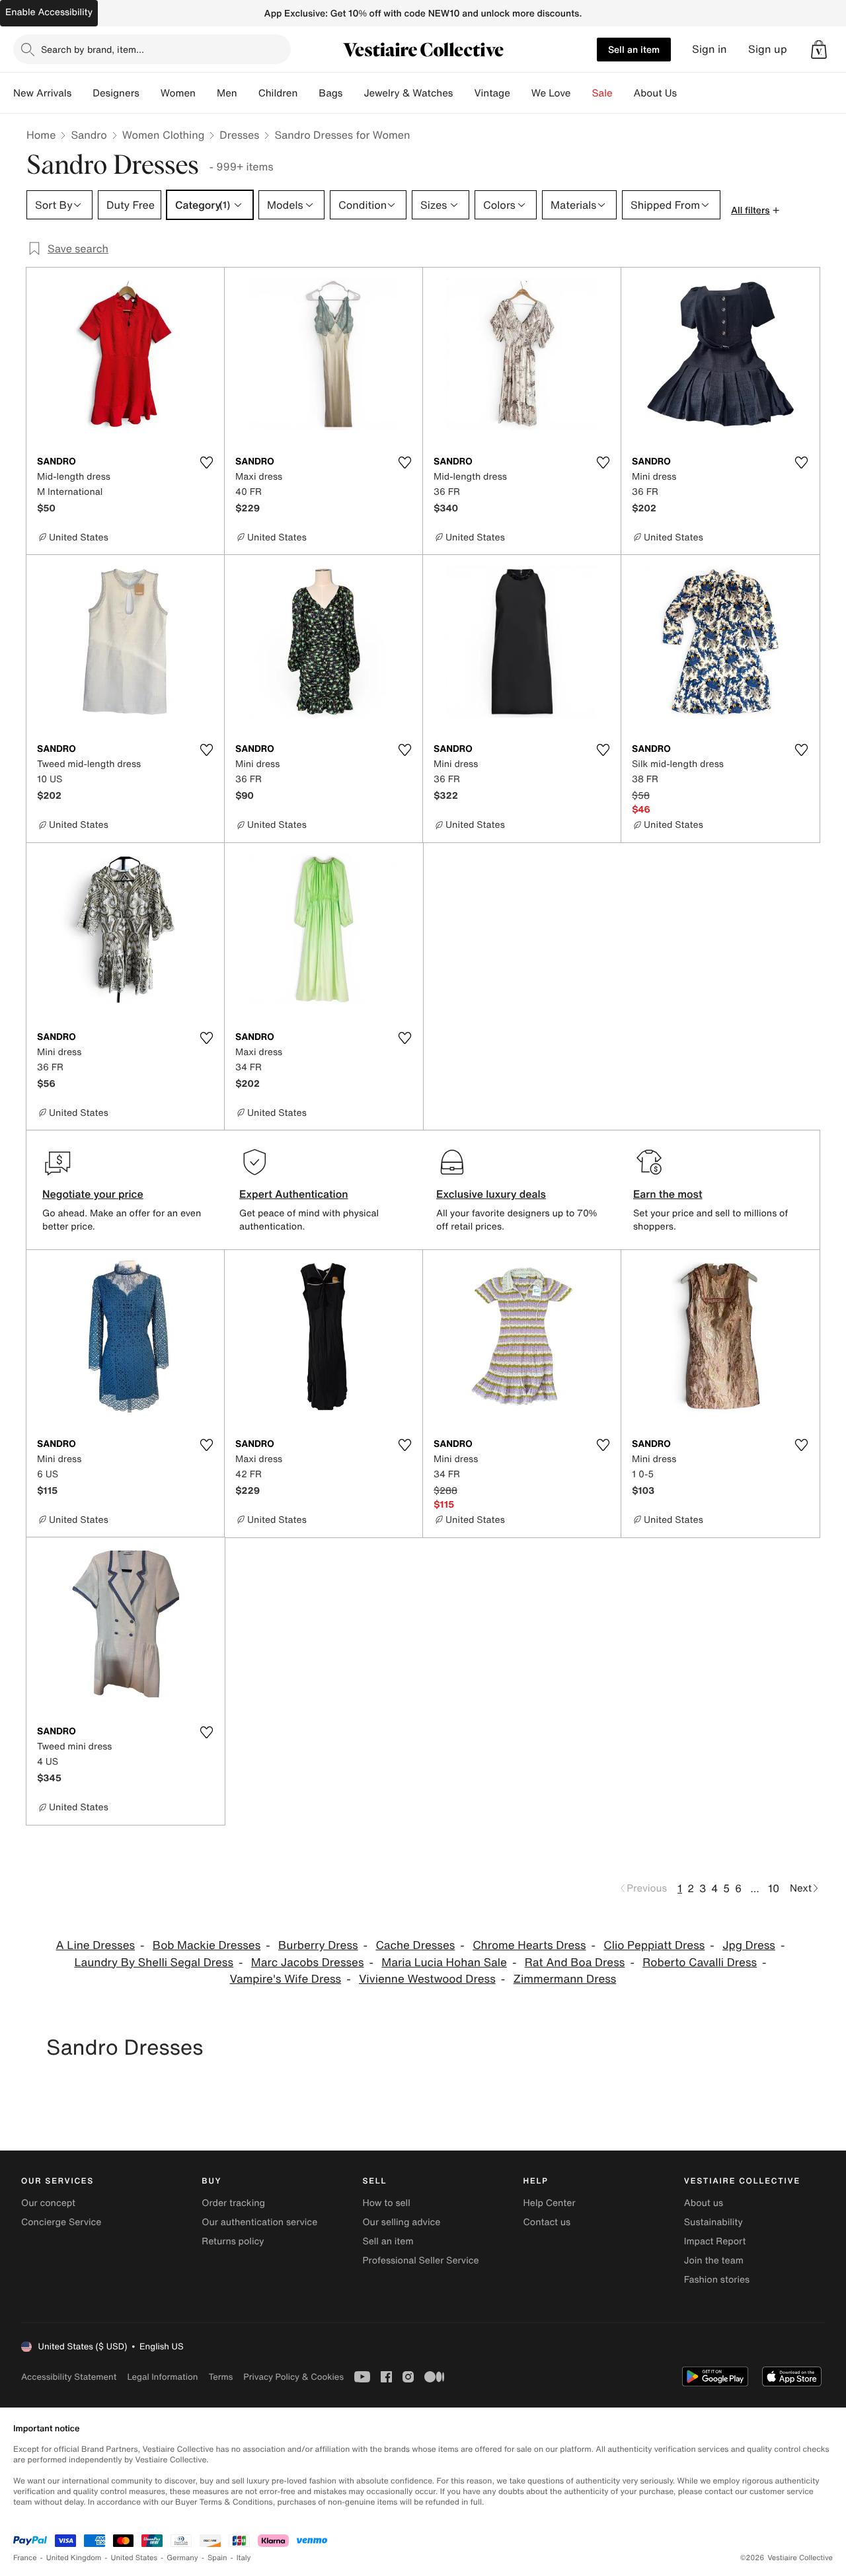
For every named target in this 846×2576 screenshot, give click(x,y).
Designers (116, 93)
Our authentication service (259, 2222)
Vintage (492, 93)
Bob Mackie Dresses (207, 1945)
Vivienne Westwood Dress (427, 1979)
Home (41, 135)
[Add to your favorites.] (206, 462)
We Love (551, 93)
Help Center (550, 2203)
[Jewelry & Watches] (463, 93)
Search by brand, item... (93, 49)
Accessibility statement (69, 2377)
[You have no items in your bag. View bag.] (819, 50)
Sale (602, 93)
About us (704, 2203)
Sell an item (634, 49)
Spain (217, 2558)
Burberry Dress (318, 1945)
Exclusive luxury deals (491, 1194)
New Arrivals (42, 93)
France (25, 2558)
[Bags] (353, 93)
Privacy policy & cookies (293, 2377)
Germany (182, 2558)
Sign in (710, 49)
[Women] (206, 93)
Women (178, 93)
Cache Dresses (415, 1945)
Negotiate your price (93, 1194)
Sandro (89, 135)
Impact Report (715, 2241)
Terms (220, 2377)
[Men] (248, 93)
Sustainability (713, 2222)
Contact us (547, 2222)
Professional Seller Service (420, 2261)
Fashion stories (717, 2280)
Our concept (48, 2203)
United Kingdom (74, 2558)
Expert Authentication (294, 1194)
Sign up (768, 49)
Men (227, 93)
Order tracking (233, 2203)
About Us (655, 93)
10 (774, 1888)
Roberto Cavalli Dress (700, 1963)
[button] (819, 50)
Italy (244, 2558)
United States (135, 2558)
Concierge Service (61, 2222)
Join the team (714, 2261)
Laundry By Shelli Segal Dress (154, 1963)
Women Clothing (164, 135)
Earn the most (668, 1194)
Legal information (162, 2377)
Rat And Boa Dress (575, 1963)
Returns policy (233, 2241)
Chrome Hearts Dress (529, 1945)
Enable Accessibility (49, 12)
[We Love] (582, 93)
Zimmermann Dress (565, 1979)
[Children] (308, 93)
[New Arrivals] (82, 93)
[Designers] (150, 93)
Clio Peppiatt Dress (654, 1945)
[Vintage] (521, 93)
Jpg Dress (749, 1945)
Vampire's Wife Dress (286, 1979)
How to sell (386, 2203)
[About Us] (687, 93)
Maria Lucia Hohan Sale (444, 1963)
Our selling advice (401, 2222)
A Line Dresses (96, 1945)
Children (278, 93)
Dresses (239, 135)
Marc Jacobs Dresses (308, 1963)
